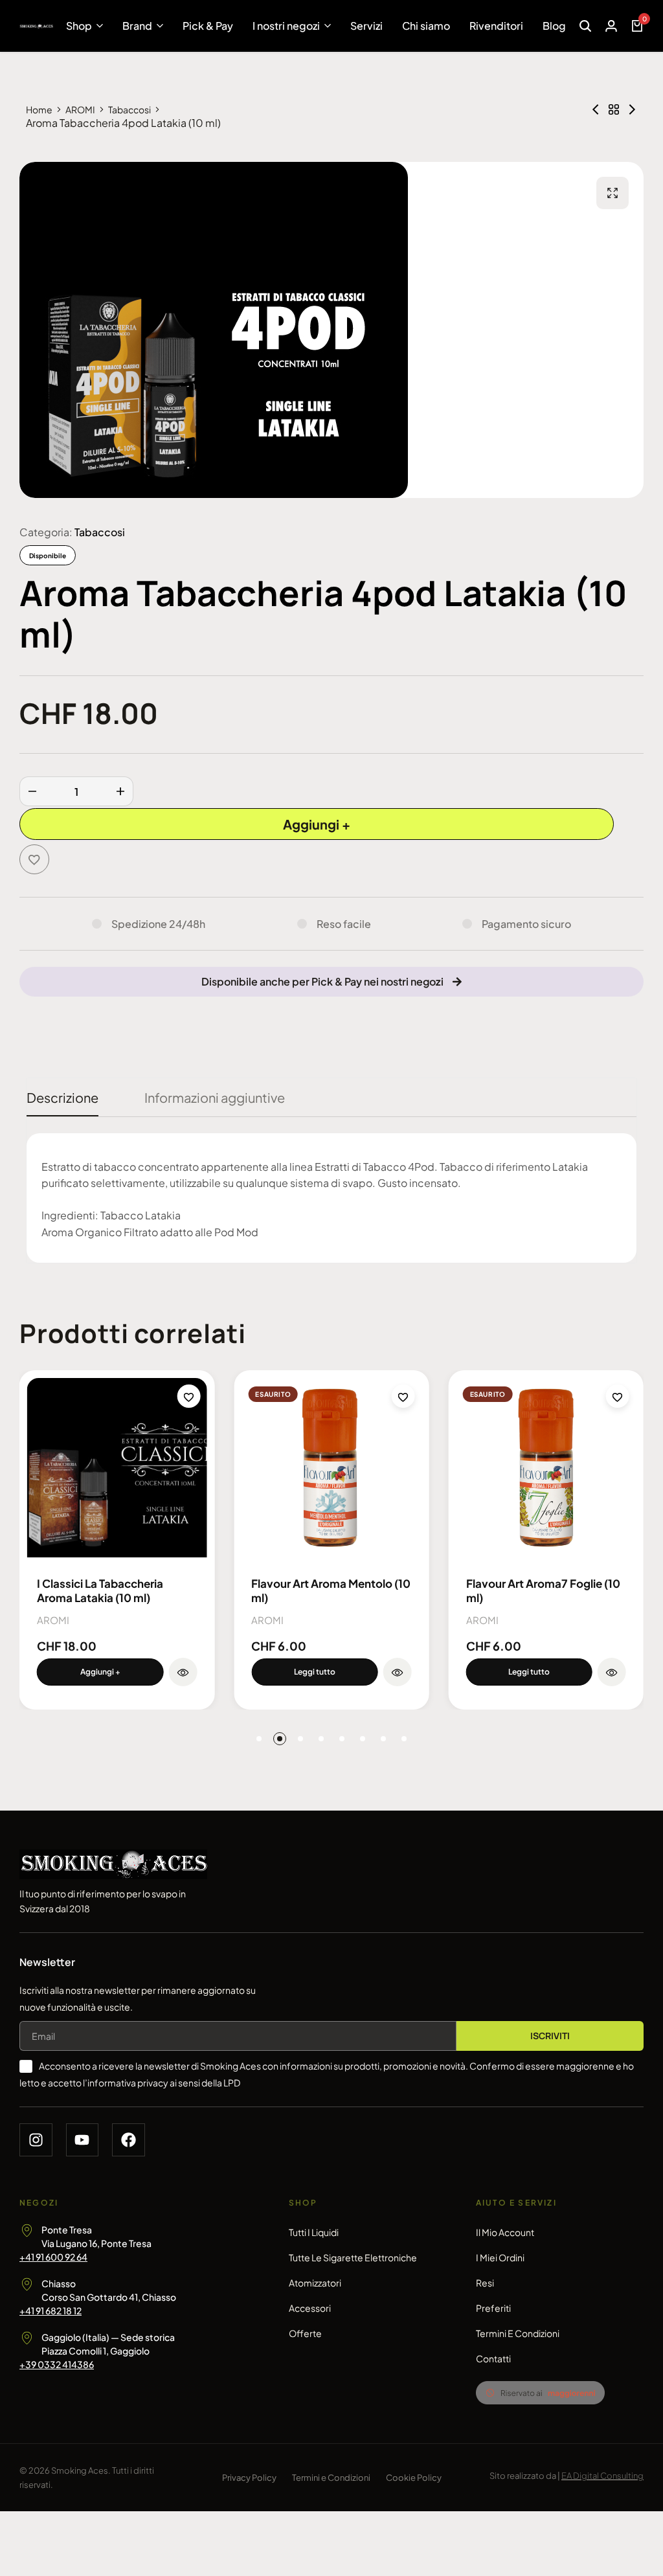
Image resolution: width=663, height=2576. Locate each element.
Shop (79, 26)
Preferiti (493, 2308)
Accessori (310, 2308)
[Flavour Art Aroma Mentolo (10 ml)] (331, 1468)
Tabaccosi (129, 109)
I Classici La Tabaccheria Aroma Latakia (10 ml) (100, 1590)
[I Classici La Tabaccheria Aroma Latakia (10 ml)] (117, 1468)
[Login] (611, 26)
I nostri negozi (286, 26)
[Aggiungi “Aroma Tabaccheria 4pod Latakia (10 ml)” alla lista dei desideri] (34, 859)
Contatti (493, 2358)
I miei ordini (500, 2257)
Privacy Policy (249, 2478)
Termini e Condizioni (518, 2333)
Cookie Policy (414, 2478)
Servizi (366, 26)
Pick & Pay (208, 26)
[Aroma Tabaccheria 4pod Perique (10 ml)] (596, 109)
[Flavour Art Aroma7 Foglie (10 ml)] (546, 1468)
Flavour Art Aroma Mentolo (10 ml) (331, 1590)
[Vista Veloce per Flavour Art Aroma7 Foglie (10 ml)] (612, 1672)
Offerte (305, 2333)
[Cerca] (585, 26)
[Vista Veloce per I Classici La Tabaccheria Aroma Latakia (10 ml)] (183, 1672)
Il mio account (505, 2232)
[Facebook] (129, 2140)
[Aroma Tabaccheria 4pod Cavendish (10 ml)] (632, 109)
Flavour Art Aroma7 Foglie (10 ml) (543, 1590)
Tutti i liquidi (314, 2232)
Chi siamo (426, 26)
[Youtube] (83, 2140)
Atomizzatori (315, 2283)
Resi (485, 2283)
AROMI (80, 109)
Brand (137, 26)
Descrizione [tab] (62, 1097)
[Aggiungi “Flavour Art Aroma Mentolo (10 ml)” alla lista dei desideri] (403, 1396)
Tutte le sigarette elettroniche (353, 2257)
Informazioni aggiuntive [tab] (215, 1097)
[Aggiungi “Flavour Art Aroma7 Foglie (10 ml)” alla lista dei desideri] (618, 1396)
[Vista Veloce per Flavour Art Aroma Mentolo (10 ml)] (398, 1672)
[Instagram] (36, 2140)
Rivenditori (496, 26)
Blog (554, 26)
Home (39, 109)
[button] (100, 1672)
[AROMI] (614, 109)
